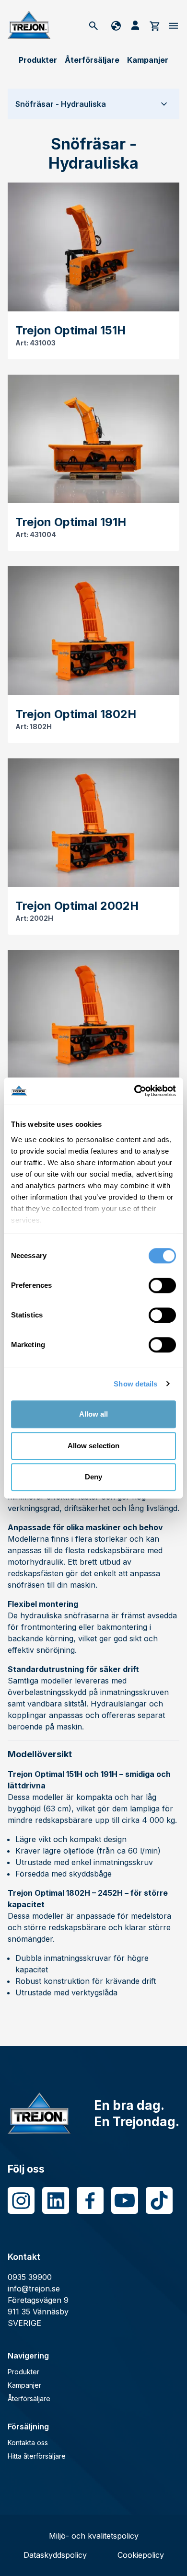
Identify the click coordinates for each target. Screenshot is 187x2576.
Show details (135, 1384)
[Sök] (93, 25)
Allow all (94, 1414)
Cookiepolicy (141, 2555)
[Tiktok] (159, 2200)
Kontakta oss (28, 2443)
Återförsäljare (92, 60)
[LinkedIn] (56, 2200)
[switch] (162, 1285)
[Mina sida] (135, 25)
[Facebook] (90, 2200)
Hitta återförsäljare (37, 2456)
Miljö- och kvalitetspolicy (94, 2536)
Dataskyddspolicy (55, 2555)
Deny (93, 1477)
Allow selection (94, 1446)
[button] (93, 104)
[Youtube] (125, 2200)
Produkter (38, 60)
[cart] (154, 25)
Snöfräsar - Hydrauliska (61, 104)
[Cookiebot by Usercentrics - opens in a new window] (134, 1091)
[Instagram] (21, 2200)
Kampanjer (148, 60)
